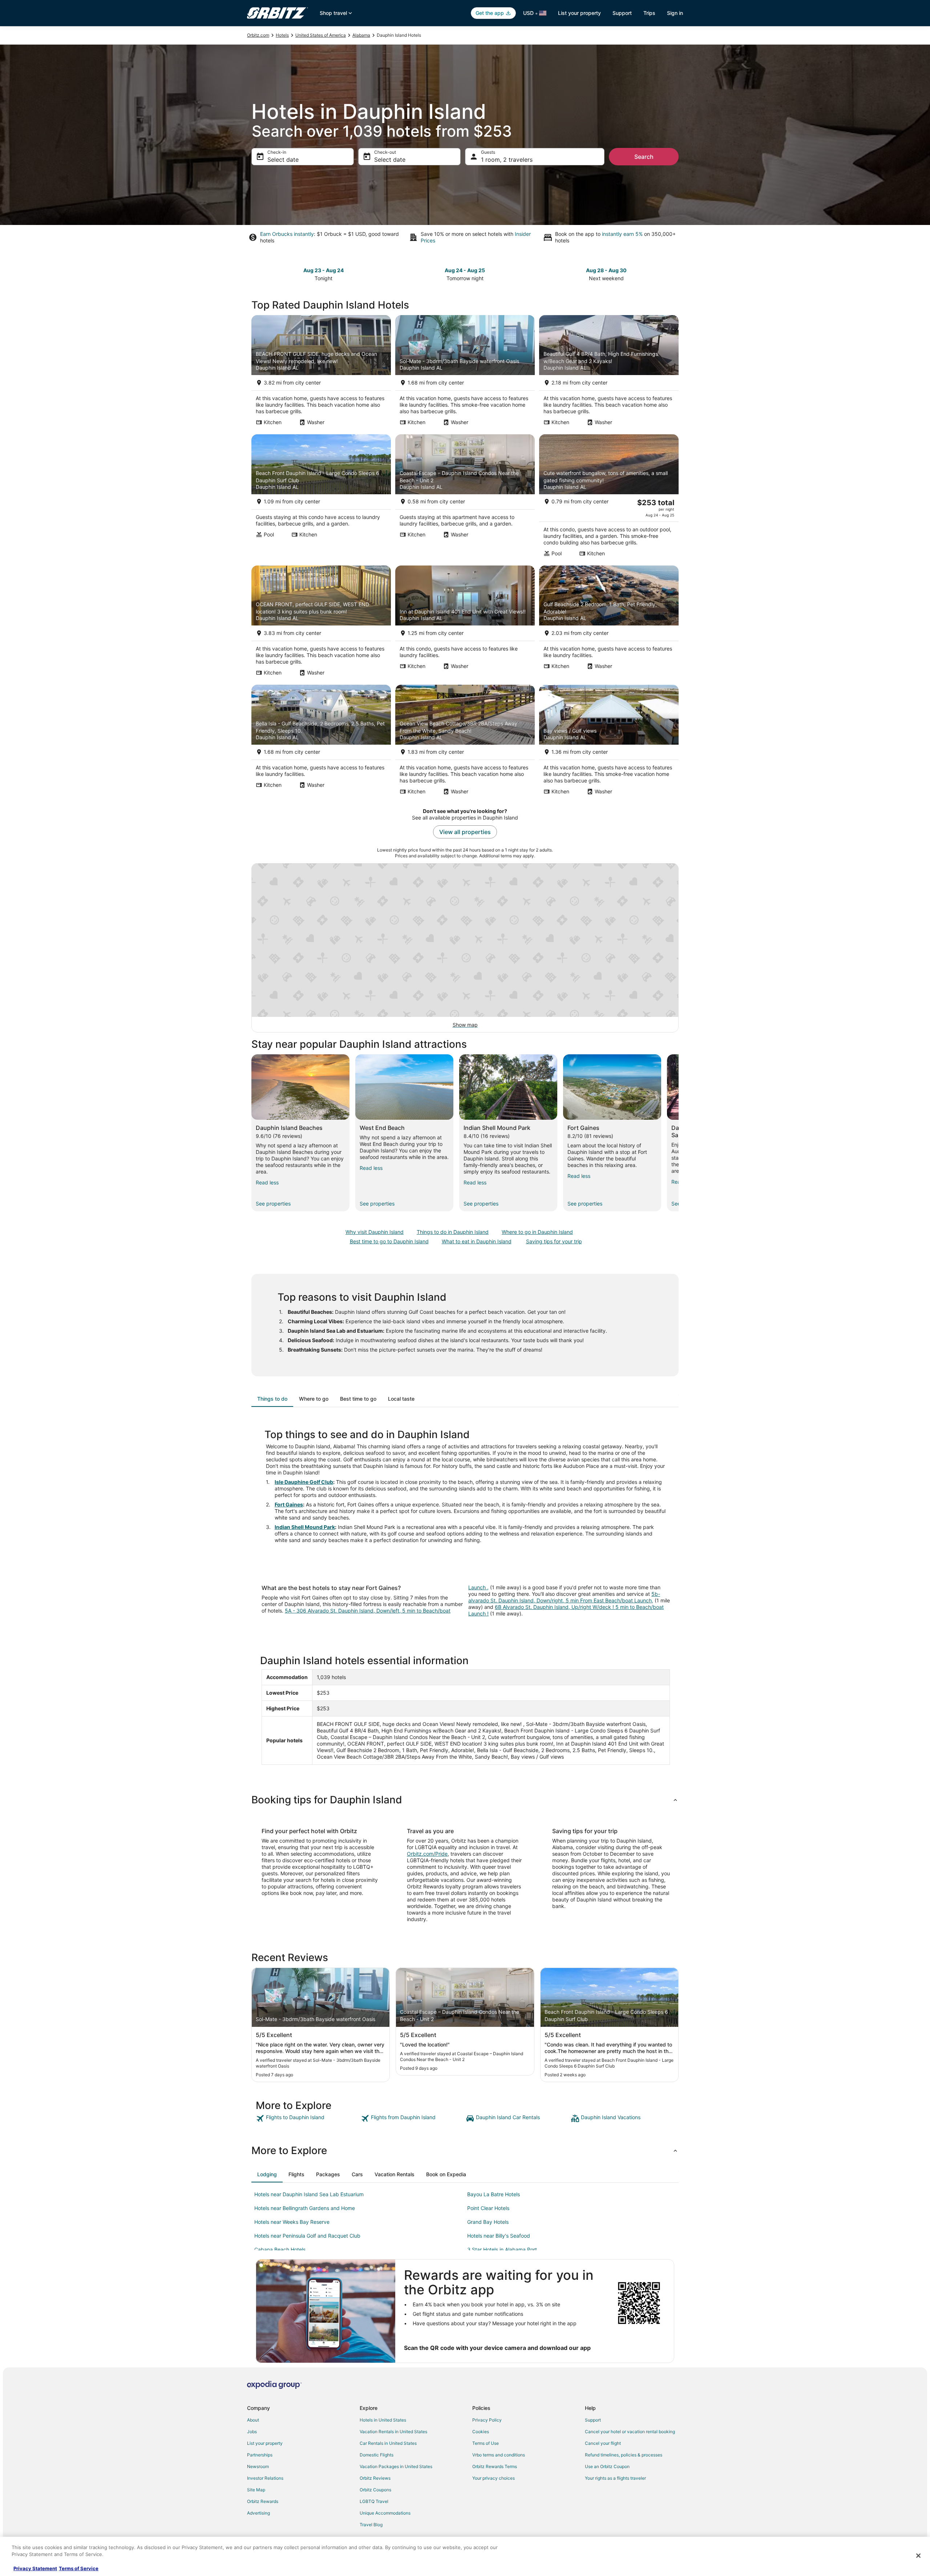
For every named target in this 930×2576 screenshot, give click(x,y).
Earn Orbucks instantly (287, 234)
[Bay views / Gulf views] (609, 742)
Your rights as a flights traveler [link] (615, 2478)
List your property (579, 13)
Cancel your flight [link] (603, 2443)
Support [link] (593, 2420)
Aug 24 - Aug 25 (465, 270)
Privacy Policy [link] (487, 2420)
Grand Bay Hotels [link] (488, 2222)
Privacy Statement (35, 2568)
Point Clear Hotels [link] (488, 2208)
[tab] (272, 1399)
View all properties (465, 832)
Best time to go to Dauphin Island (389, 1241)
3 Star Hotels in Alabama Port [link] (502, 2249)
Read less (267, 1182)
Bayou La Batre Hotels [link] (494, 2194)
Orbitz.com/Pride (427, 1854)
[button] (465, 1800)
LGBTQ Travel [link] (374, 2501)
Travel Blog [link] (371, 2525)
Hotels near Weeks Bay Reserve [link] (292, 2222)
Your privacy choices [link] (494, 2478)
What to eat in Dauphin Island (477, 1241)
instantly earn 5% (622, 234)
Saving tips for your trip (554, 1241)
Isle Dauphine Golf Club (304, 1482)
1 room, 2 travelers (507, 160)
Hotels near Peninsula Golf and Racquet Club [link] (307, 2236)
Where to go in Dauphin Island (537, 1232)
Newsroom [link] (258, 2466)
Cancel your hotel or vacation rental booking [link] (630, 2432)
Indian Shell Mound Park (305, 1527)
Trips (649, 13)
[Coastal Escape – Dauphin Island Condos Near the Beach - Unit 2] (465, 498)
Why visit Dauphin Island (375, 1232)
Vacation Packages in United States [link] (396, 2466)
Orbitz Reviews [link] (375, 2478)
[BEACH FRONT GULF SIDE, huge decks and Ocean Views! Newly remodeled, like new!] (321, 373)
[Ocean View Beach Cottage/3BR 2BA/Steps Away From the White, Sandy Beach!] (465, 742)
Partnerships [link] (260, 2455)
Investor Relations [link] (265, 2478)
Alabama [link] (361, 35)
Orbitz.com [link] (258, 35)
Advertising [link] (258, 2513)
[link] (308, 2118)
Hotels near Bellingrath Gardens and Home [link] (305, 2208)
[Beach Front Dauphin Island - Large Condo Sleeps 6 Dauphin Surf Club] (321, 498)
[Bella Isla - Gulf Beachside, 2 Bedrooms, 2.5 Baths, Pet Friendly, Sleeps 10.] (321, 742)
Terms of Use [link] (486, 2443)
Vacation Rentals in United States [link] (393, 2432)
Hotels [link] (282, 35)
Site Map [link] (256, 2490)
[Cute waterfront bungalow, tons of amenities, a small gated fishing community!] (609, 498)
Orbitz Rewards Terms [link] (495, 2466)
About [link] (253, 2420)
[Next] (679, 1133)
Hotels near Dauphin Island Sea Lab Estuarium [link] (309, 2194)
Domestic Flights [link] (377, 2455)
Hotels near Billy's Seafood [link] (499, 2236)
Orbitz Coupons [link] (375, 2490)
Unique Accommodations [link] (385, 2513)
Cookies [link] (481, 2432)
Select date (283, 160)
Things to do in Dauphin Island (453, 1232)
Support (622, 13)
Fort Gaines (289, 1504)
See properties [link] (273, 1204)
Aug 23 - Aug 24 (324, 270)
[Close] (918, 2556)
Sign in (675, 13)
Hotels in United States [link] (383, 2420)
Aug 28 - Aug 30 (606, 270)
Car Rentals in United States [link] (388, 2443)
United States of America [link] (321, 35)
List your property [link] (265, 2443)
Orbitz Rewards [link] (263, 2501)
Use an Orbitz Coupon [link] (607, 2466)
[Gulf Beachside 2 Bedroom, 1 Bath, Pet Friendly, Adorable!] (609, 623)
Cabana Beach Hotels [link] (280, 2249)
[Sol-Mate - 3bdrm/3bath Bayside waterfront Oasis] (465, 373)
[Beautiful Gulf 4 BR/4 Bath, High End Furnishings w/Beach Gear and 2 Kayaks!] (609, 373)
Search (644, 157)
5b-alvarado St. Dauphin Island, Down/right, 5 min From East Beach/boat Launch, (564, 1597)
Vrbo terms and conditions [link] (499, 2455)
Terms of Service (79, 2568)
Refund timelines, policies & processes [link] (624, 2455)
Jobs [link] (252, 2432)
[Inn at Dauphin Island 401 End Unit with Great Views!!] (465, 623)
